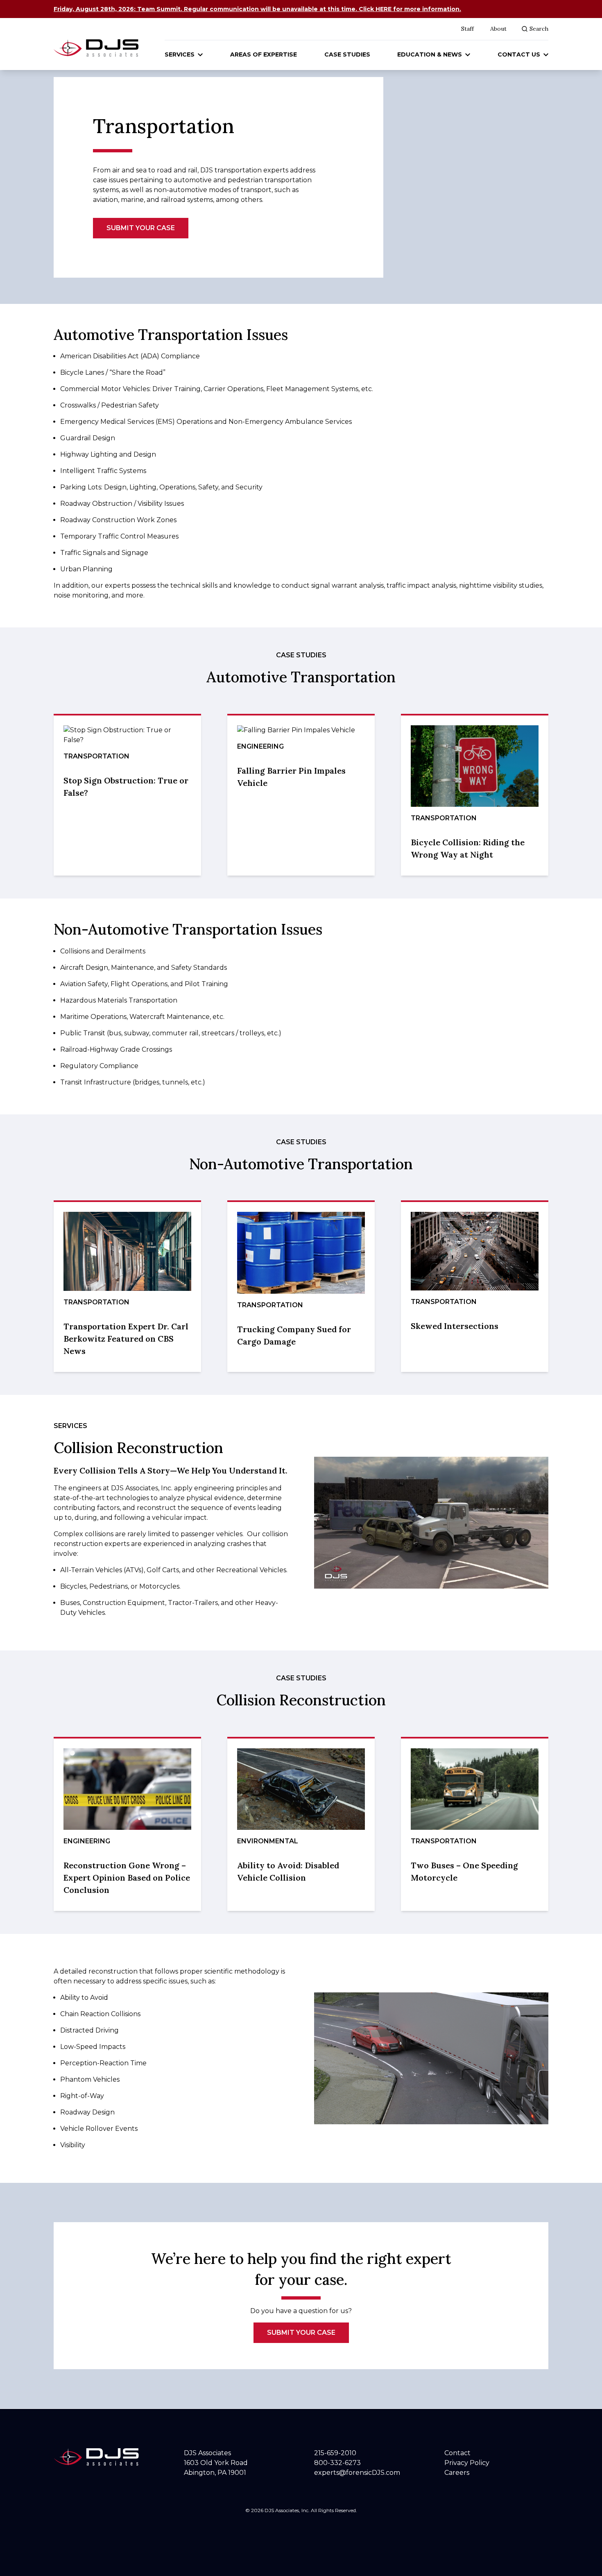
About (498, 29)
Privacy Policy (467, 2463)
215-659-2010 (335, 2453)
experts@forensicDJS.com (357, 2473)
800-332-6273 (337, 2463)
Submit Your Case (141, 228)
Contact (457, 2453)
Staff (467, 29)
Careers (457, 2473)
